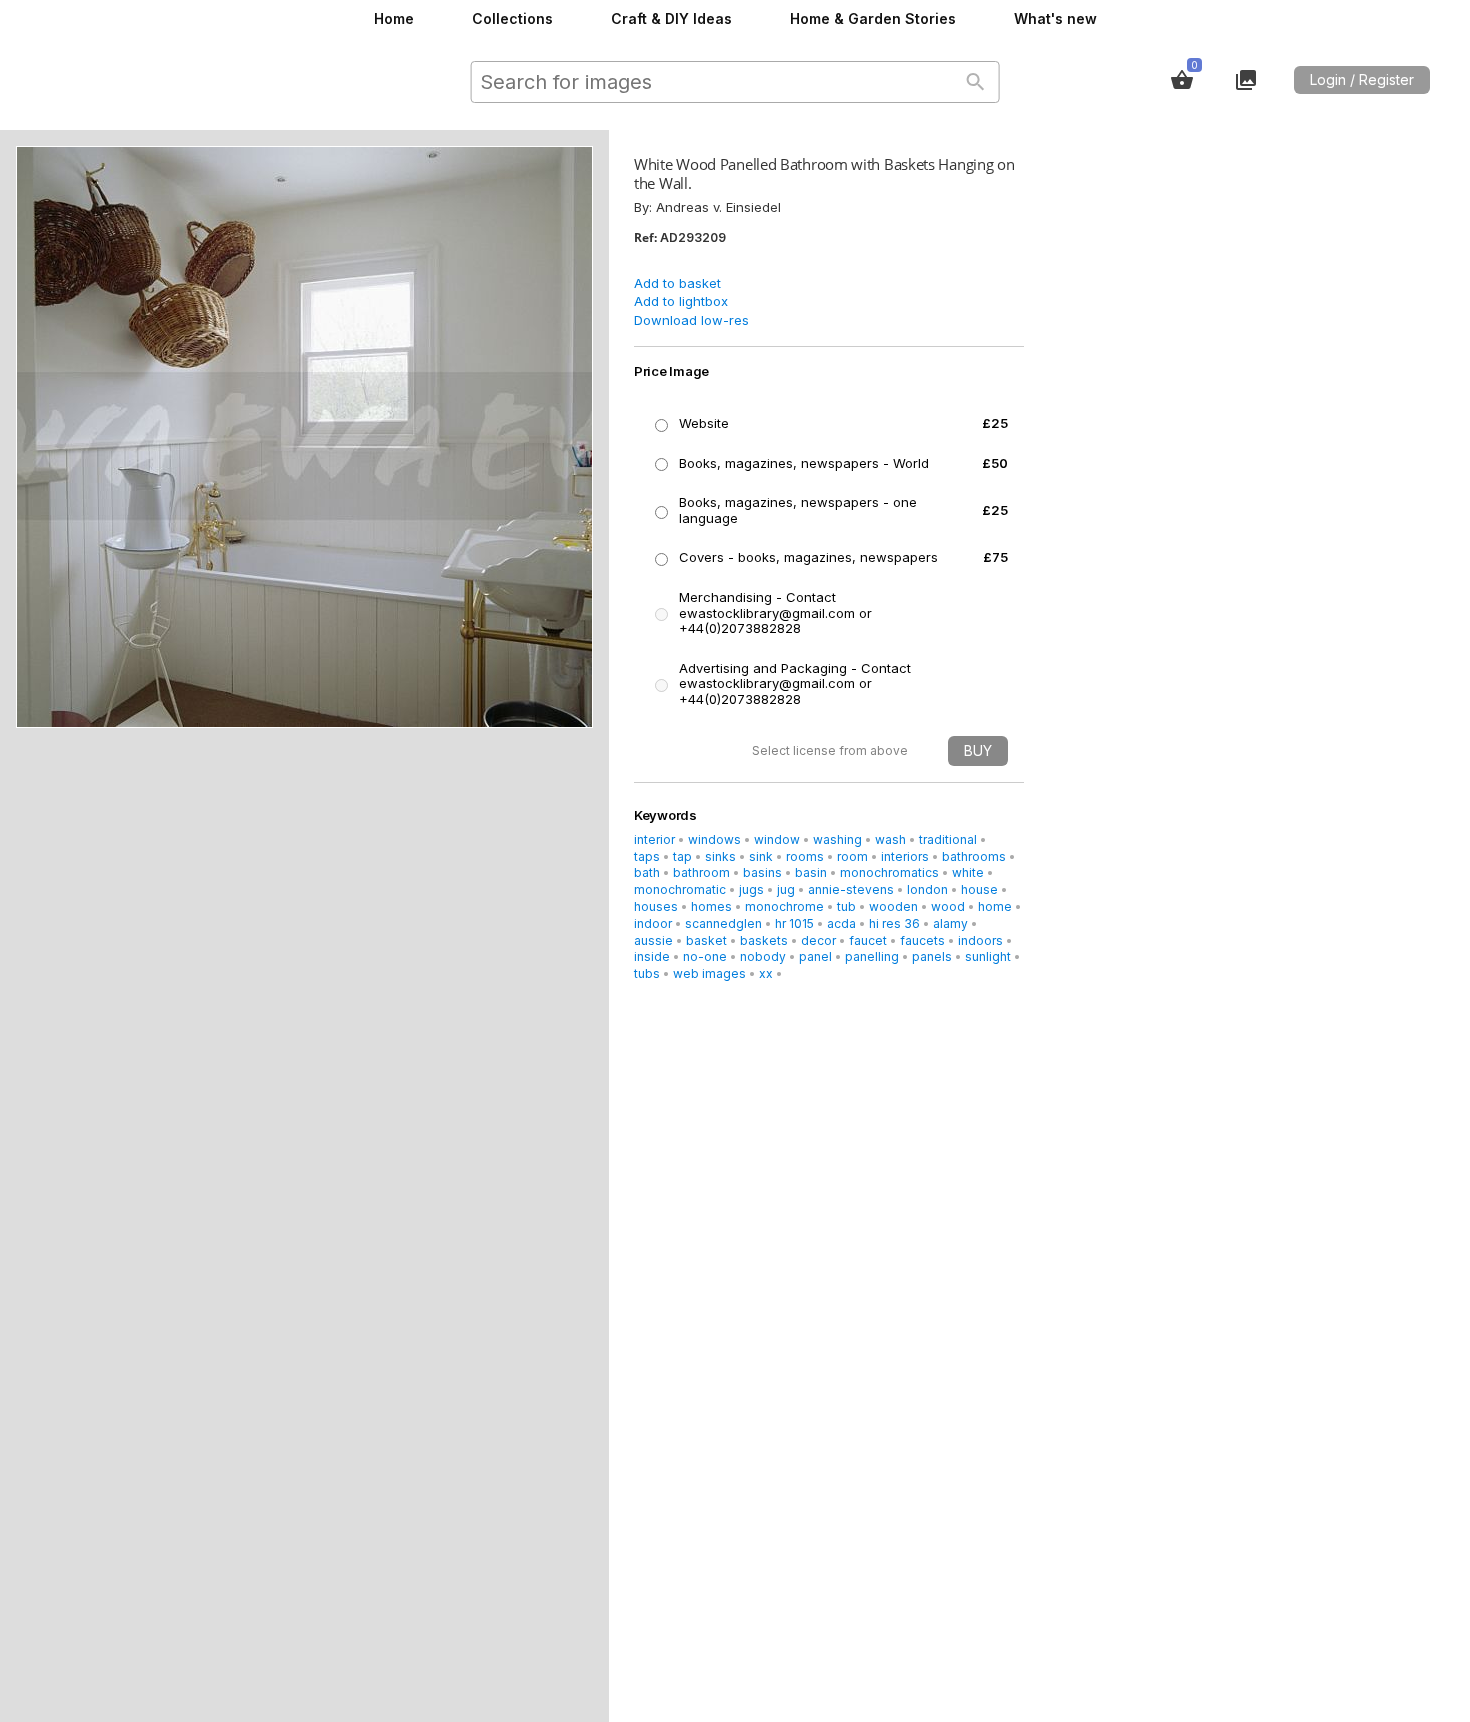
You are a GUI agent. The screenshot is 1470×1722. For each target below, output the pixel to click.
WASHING (837, 839)
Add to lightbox (681, 301)
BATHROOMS (974, 856)
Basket (1182, 80)
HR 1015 (794, 923)
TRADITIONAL (948, 839)
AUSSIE (653, 940)
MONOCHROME (784, 906)
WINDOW (777, 839)
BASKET (706, 940)
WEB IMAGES (709, 973)
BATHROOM (701, 872)
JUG (786, 889)
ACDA (841, 923)
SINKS (720, 856)
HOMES (711, 906)
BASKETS (764, 940)
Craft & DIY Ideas (671, 18)
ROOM (852, 856)
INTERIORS (905, 856)
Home (394, 18)
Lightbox (1246, 80)
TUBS (647, 973)
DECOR (818, 940)
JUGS (751, 889)
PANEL (815, 956)
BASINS (762, 872)
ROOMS (805, 856)
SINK (761, 856)
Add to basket (677, 283)
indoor (653, 923)
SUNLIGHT (988, 956)
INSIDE (652, 956)
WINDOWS (714, 839)
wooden (893, 906)
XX (766, 973)
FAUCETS (922, 940)
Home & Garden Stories (873, 18)
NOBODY (763, 956)
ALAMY (950, 923)
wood (948, 906)
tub (846, 906)
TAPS (647, 856)
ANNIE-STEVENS (851, 889)
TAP (682, 856)
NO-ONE (705, 956)
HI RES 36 (894, 923)
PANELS (932, 956)
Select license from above (830, 750)
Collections (512, 18)
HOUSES (656, 906)
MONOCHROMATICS (889, 872)
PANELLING (872, 956)
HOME (995, 906)
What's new (1055, 18)
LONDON (927, 889)
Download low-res (691, 320)
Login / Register (1362, 79)
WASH (890, 839)
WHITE (968, 872)
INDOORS (980, 940)
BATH (647, 872)
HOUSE (979, 889)
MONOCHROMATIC (680, 889)
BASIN (811, 872)
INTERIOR (654, 839)
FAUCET (868, 940)
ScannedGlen (723, 923)
